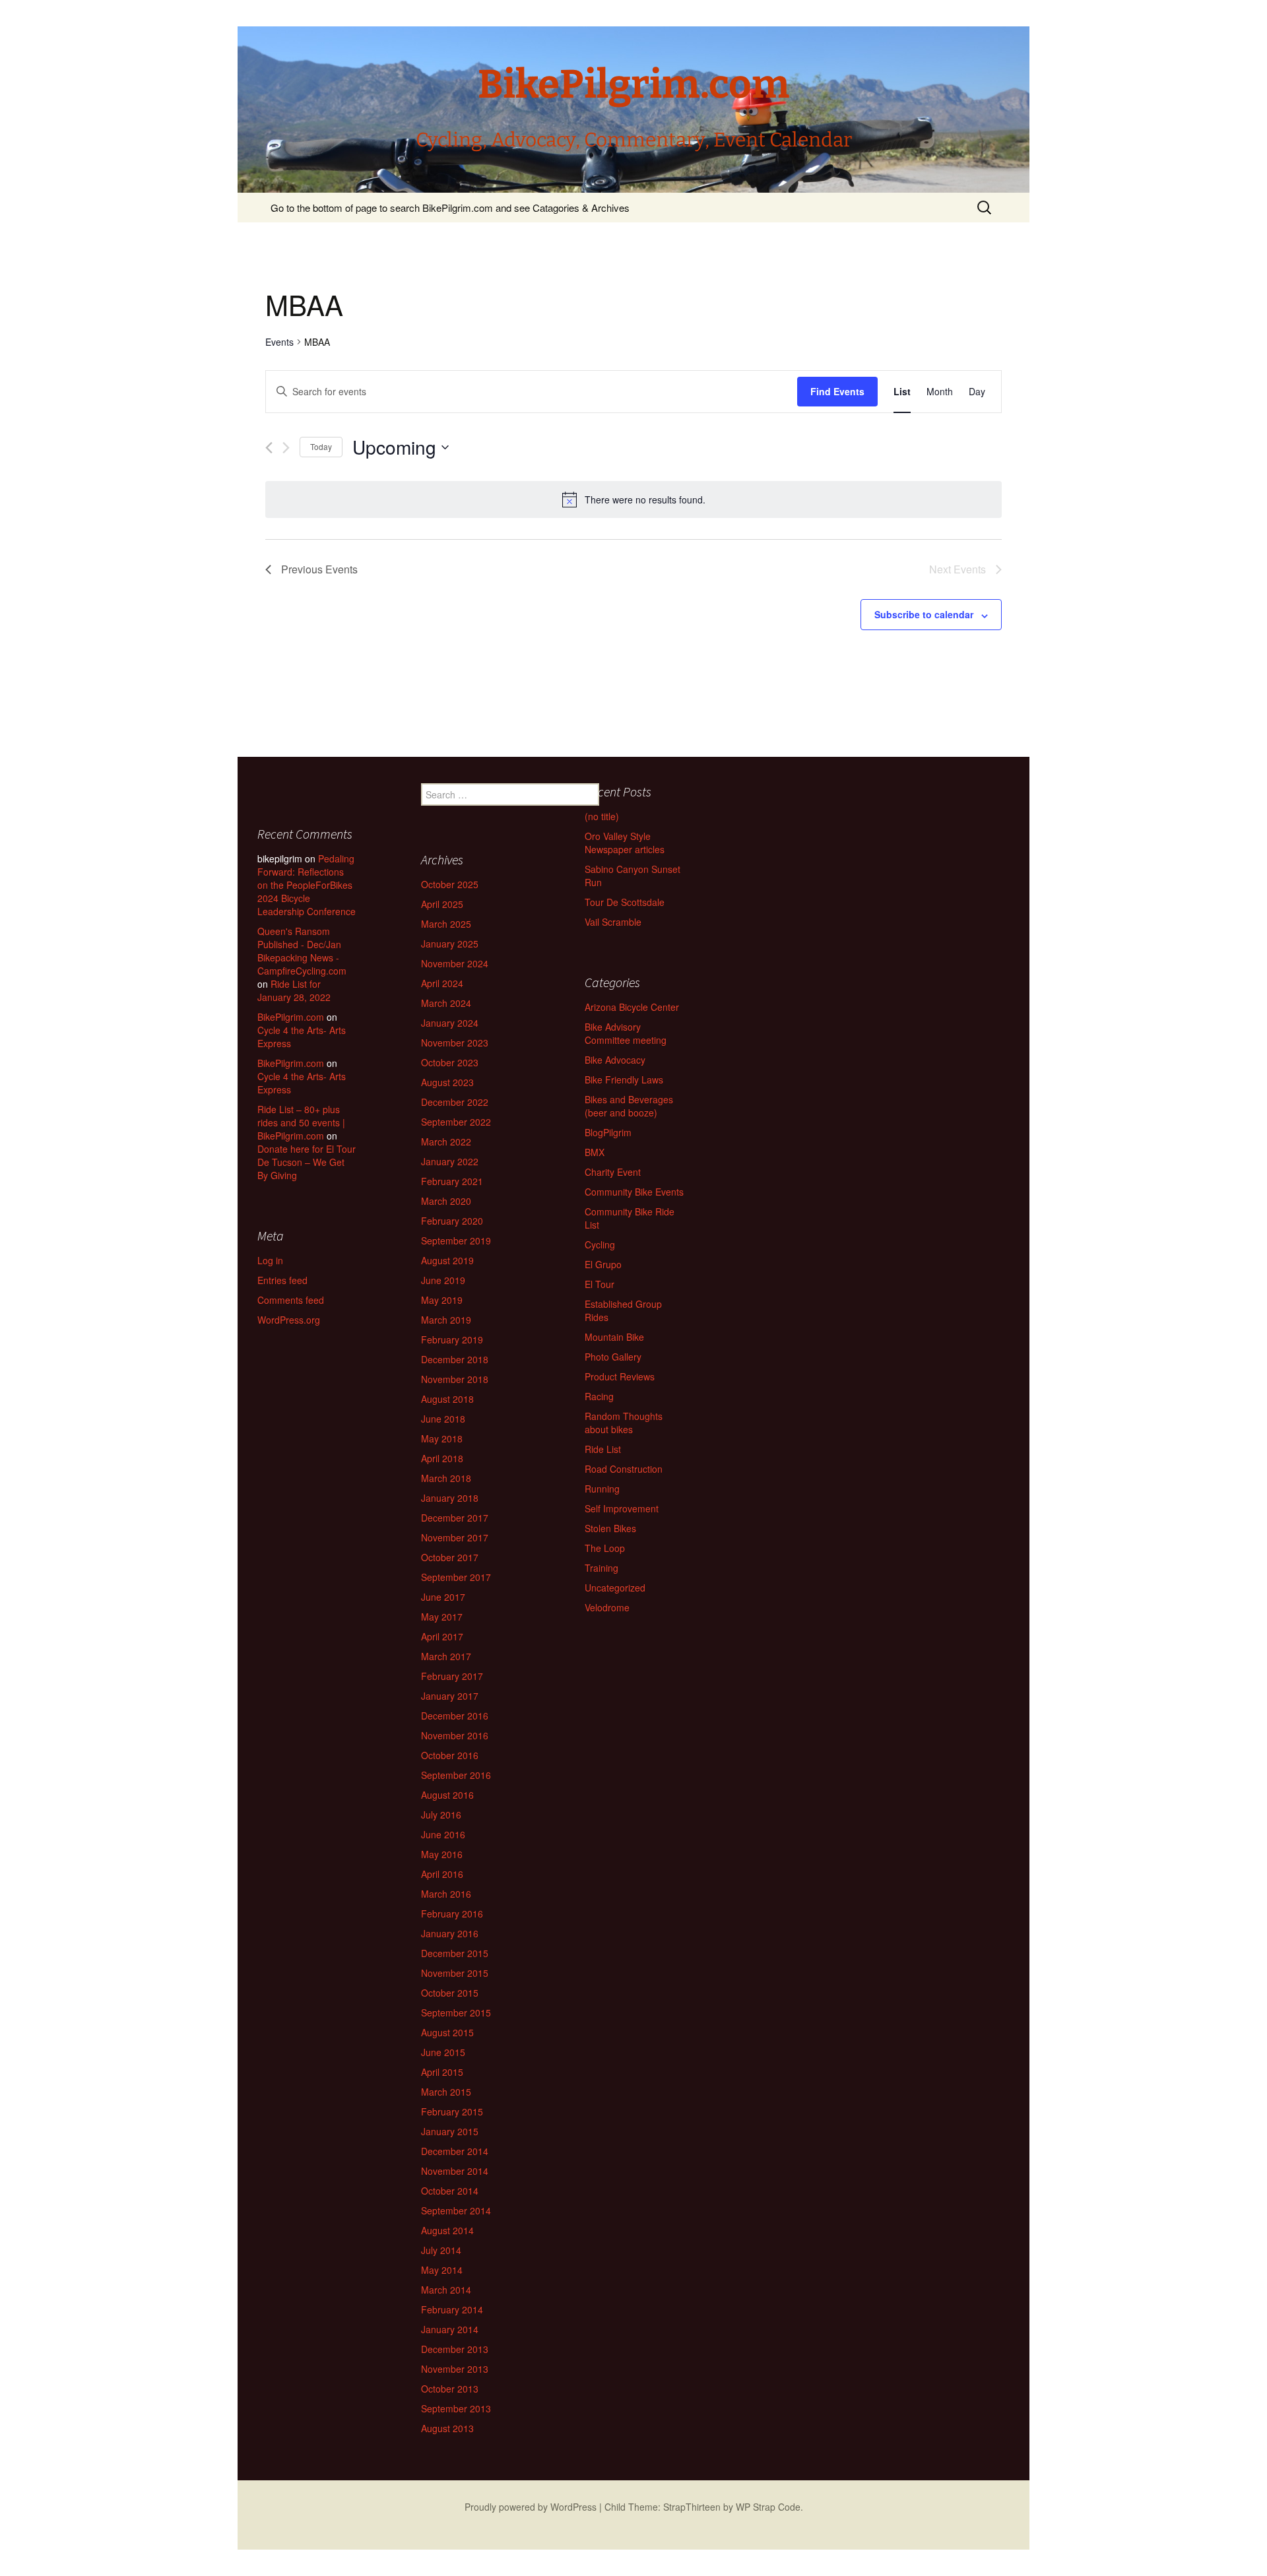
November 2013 (455, 2369)
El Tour (600, 1284)
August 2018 (447, 1399)
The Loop (605, 1548)
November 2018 (455, 1379)
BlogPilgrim (608, 1132)
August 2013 (447, 2428)
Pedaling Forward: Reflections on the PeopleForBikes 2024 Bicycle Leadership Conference (307, 885)
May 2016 (442, 1854)
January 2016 (450, 1933)
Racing (599, 1396)
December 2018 (455, 1359)
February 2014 (452, 2309)
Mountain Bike (614, 1337)
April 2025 (442, 904)
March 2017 (446, 1656)
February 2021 (452, 1181)
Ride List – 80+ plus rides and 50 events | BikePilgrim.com (301, 1122)
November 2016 (455, 1735)
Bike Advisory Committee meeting (626, 1033)
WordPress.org (289, 1320)
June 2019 (443, 1280)
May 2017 (442, 1617)
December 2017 (455, 1518)
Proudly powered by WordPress (531, 2507)
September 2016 (456, 1775)
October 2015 (450, 1993)
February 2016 (452, 1914)
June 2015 (443, 2052)
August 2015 (447, 2032)
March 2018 (446, 1478)
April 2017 (442, 1636)
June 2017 (443, 1597)
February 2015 (452, 2111)
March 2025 (446, 924)
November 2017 (455, 1537)
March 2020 (446, 1201)
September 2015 (456, 2012)
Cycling (600, 1244)
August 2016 (447, 1795)
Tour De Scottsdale (625, 902)
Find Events (837, 391)
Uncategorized (615, 1588)
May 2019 (442, 1300)
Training (601, 1568)
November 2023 (455, 1043)
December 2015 (455, 1953)
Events (279, 342)
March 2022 (446, 1142)
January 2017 (450, 1696)
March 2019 (446, 1320)
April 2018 (442, 1458)
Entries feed (282, 1280)
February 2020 (452, 1221)
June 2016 (443, 1834)
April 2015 (442, 2072)
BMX (595, 1152)
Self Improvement (622, 1508)
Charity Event (613, 1172)
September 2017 (456, 1577)
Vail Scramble (613, 922)
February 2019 (452, 1339)
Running (602, 1489)
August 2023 (447, 1082)
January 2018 (450, 1498)
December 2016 (455, 1716)
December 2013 (455, 2349)
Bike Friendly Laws (624, 1079)
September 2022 (456, 1122)
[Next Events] (286, 448)
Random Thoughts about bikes (624, 1423)
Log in (270, 1260)
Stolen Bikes (610, 1528)
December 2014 (455, 2151)
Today (321, 446)
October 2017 (450, 1557)
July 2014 (441, 2250)
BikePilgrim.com (291, 1017)
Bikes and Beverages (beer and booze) (629, 1106)
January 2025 (450, 944)
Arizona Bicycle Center (632, 1007)
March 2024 (446, 1003)
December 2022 (455, 1102)
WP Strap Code (768, 2507)
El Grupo (603, 1264)
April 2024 (442, 983)
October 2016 (450, 1755)
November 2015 (455, 1973)
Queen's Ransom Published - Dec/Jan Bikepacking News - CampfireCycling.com (302, 951)
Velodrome (607, 1607)
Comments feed (291, 1300)
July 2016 (441, 1815)
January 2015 (450, 2131)
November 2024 (455, 963)
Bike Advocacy (615, 1060)
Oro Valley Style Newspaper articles (625, 843)
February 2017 (452, 1676)
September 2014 (456, 2210)
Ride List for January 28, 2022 (294, 990)
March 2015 (446, 2092)
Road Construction (624, 1469)
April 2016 (442, 1874)
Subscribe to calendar (924, 614)
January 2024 (450, 1023)
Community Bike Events (634, 1192)
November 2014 (455, 2171)
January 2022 (450, 1161)
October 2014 (450, 2191)
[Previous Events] (269, 448)
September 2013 (456, 2408)
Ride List (603, 1449)
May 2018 (442, 1438)
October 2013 (450, 2389)
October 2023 (450, 1062)
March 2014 (446, 2290)
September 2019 (456, 1240)
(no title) (602, 816)
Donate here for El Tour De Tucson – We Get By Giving (307, 1162)
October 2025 (450, 884)
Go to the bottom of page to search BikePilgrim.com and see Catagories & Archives (450, 208)
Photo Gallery (613, 1357)
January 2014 (450, 2329)
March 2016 (446, 1894)
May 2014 (442, 2270)
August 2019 (447, 1260)
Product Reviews (620, 1376)
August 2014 (447, 2230)
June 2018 (443, 1419)
